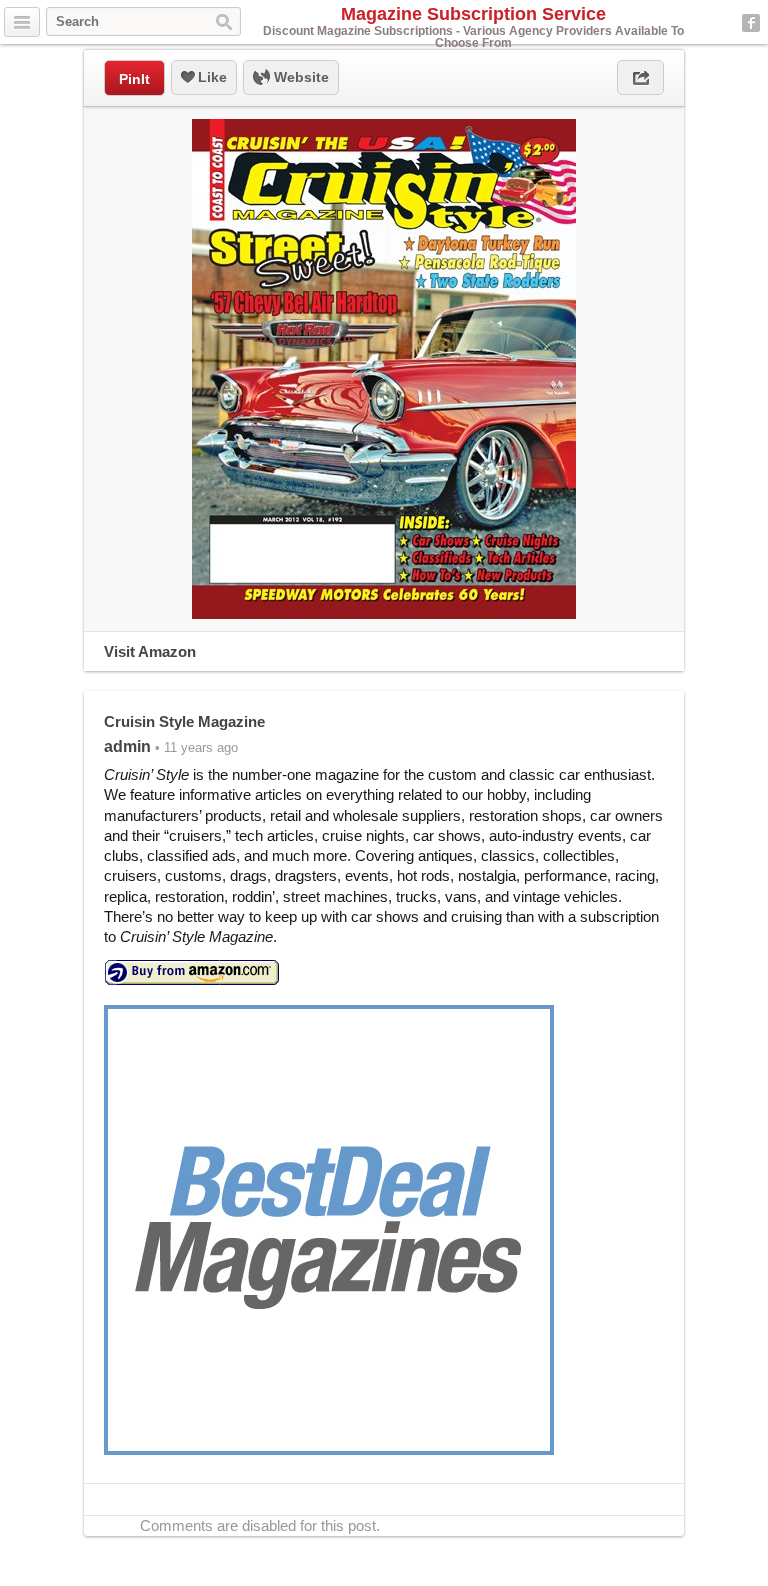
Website (299, 77)
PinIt (134, 79)
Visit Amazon (150, 651)
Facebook (751, 23)
